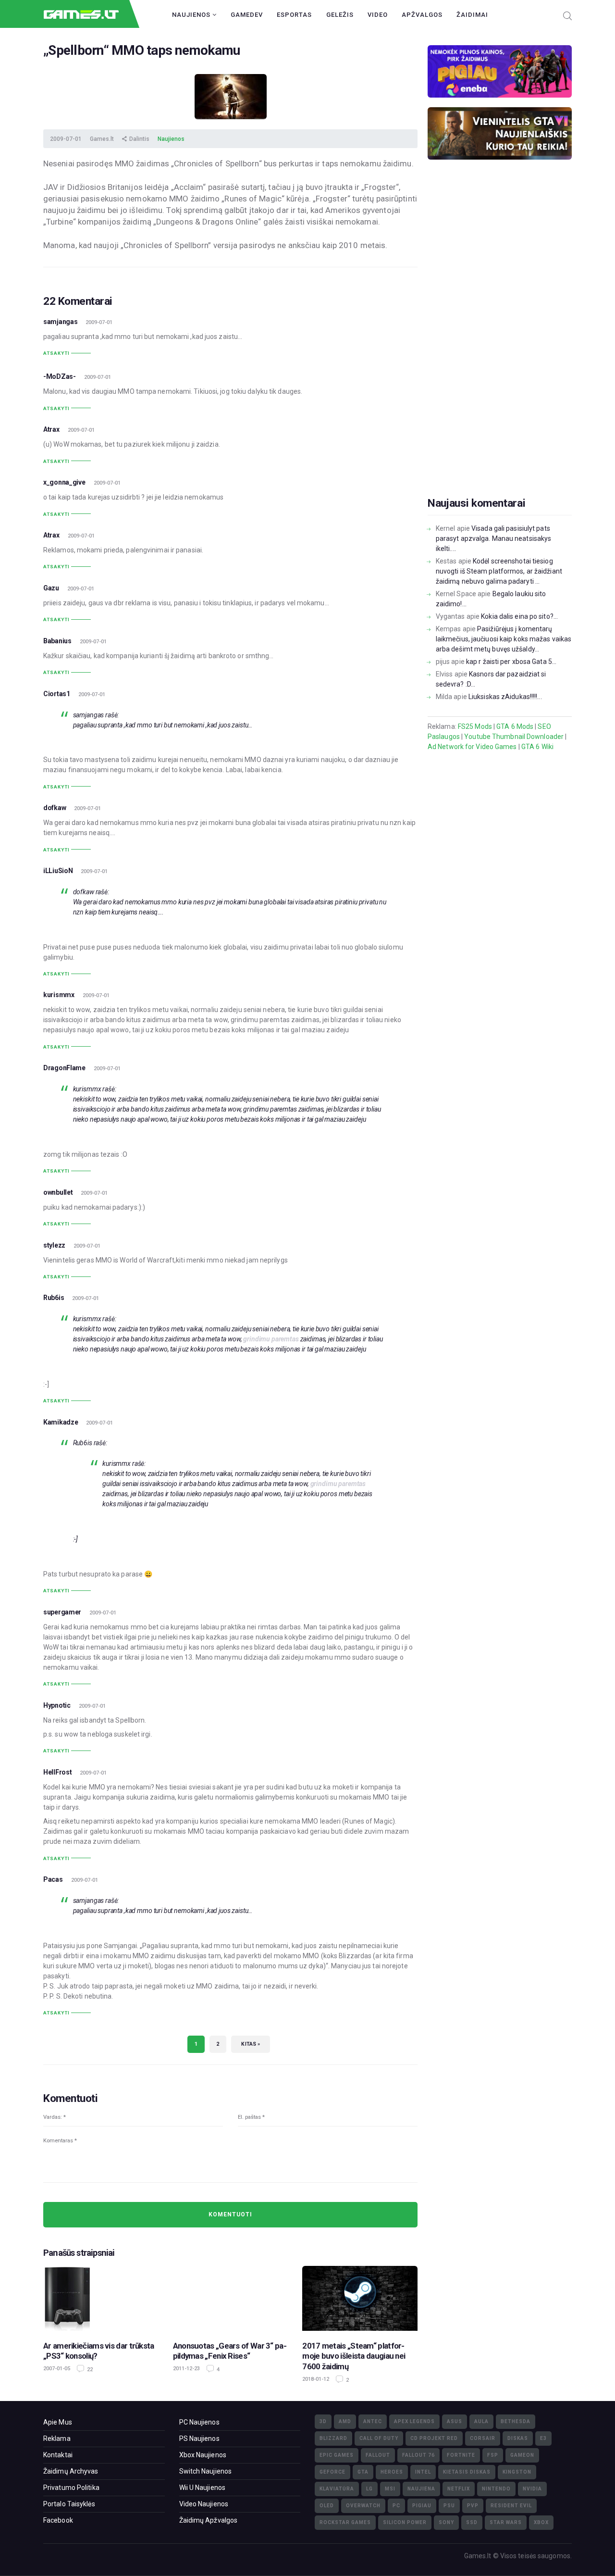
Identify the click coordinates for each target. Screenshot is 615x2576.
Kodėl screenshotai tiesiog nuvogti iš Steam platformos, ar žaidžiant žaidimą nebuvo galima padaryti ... (499, 571)
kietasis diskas (467, 2472)
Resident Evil (511, 2506)
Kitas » (251, 2044)
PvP (473, 2506)
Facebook (58, 2520)
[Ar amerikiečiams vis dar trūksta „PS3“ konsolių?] (101, 2298)
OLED (327, 2506)
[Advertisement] (500, 343)
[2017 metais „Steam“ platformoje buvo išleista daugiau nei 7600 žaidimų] (360, 2298)
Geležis (340, 15)
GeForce (332, 2472)
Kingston (517, 2472)
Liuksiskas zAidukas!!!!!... (505, 697)
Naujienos (192, 15)
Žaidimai (472, 15)
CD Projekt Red (434, 2438)
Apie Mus (58, 2422)
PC (396, 2506)
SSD (472, 2522)
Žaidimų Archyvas (71, 2471)
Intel (423, 2472)
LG (369, 2489)
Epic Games (337, 2455)
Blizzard (333, 2438)
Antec (373, 2421)
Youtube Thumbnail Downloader (514, 737)
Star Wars (506, 2522)
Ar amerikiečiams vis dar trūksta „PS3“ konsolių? (99, 2351)
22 (89, 2370)
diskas (518, 2438)
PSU (449, 2506)
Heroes (392, 2472)
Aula (481, 2421)
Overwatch (363, 2506)
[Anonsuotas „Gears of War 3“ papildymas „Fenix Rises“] (231, 2298)
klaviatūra (337, 2489)
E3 (543, 2438)
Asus (455, 2421)
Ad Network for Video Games (472, 747)
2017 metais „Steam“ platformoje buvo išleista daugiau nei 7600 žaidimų (354, 2356)
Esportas (294, 15)
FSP (493, 2455)
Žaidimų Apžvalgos (209, 2520)
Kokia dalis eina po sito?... (519, 616)
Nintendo (496, 2489)
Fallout (378, 2455)
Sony (446, 2522)
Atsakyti (56, 353)
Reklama (57, 2438)
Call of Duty (379, 2438)
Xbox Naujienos (203, 2455)
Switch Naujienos (206, 2471)
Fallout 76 (418, 2455)
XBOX (541, 2522)
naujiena (421, 2489)
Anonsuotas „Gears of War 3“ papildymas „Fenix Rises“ (230, 2351)
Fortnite (461, 2455)
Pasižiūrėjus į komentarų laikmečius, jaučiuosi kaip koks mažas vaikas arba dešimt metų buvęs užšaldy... (504, 639)
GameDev (247, 15)
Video (378, 15)
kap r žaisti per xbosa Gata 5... (511, 662)
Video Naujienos (204, 2504)
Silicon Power (405, 2522)
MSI (390, 2489)
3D (323, 2421)
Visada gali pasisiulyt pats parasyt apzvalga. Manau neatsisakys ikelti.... (494, 538)
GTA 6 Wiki (537, 747)
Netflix (459, 2489)
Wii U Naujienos (203, 2488)
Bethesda (516, 2421)
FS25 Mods (475, 726)
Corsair (483, 2438)
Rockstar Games (345, 2522)
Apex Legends (414, 2421)
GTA (363, 2472)
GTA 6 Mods (515, 726)
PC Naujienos (199, 2422)
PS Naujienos (199, 2438)
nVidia (532, 2489)
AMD (345, 2421)
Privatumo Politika (71, 2488)
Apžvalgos (422, 15)
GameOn (522, 2455)
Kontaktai (58, 2455)
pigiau (422, 2506)
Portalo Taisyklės (69, 2504)
